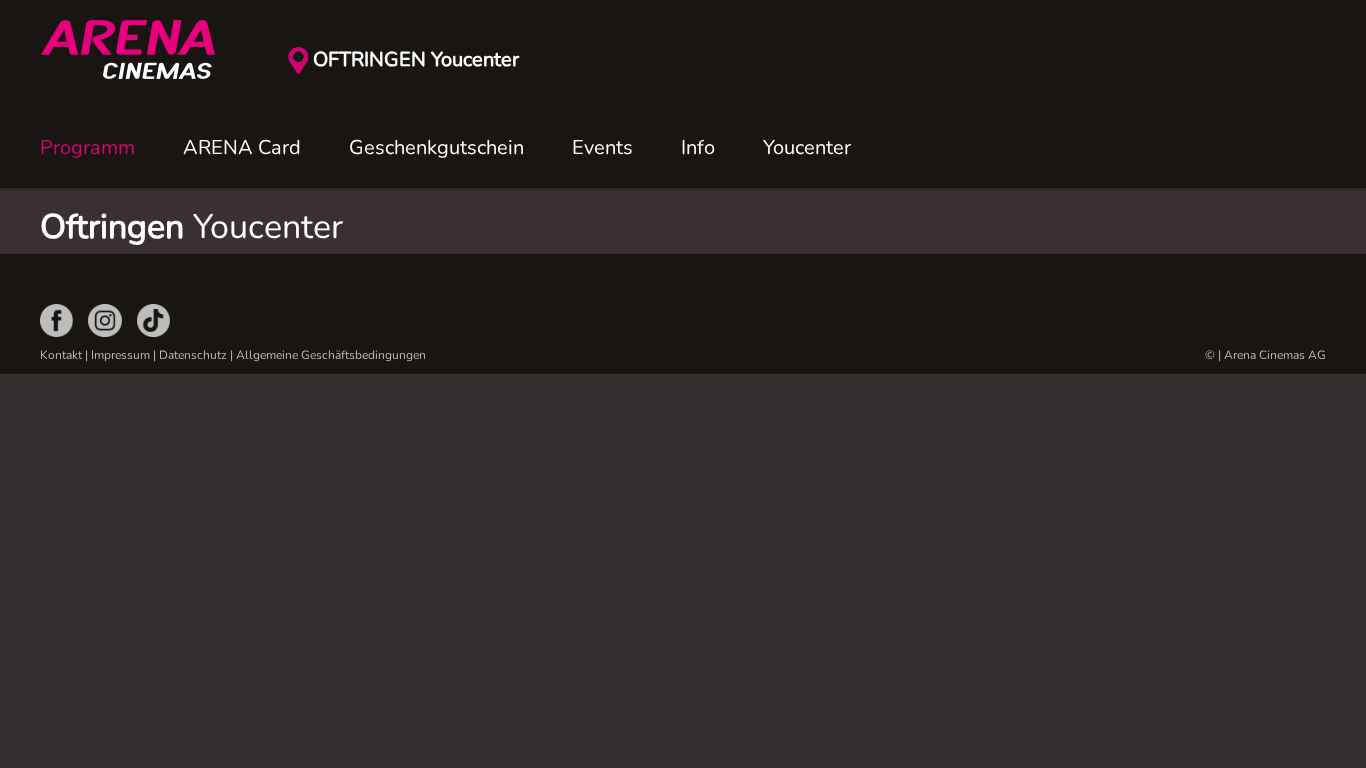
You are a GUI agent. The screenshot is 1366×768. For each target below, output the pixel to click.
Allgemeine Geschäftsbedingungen (331, 355)
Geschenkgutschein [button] (436, 147)
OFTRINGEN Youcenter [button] (416, 59)
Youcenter (807, 147)
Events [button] (602, 147)
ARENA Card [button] (242, 147)
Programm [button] (87, 147)
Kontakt (61, 355)
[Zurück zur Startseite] (140, 50)
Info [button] (698, 147)
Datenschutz (193, 355)
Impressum (120, 355)
